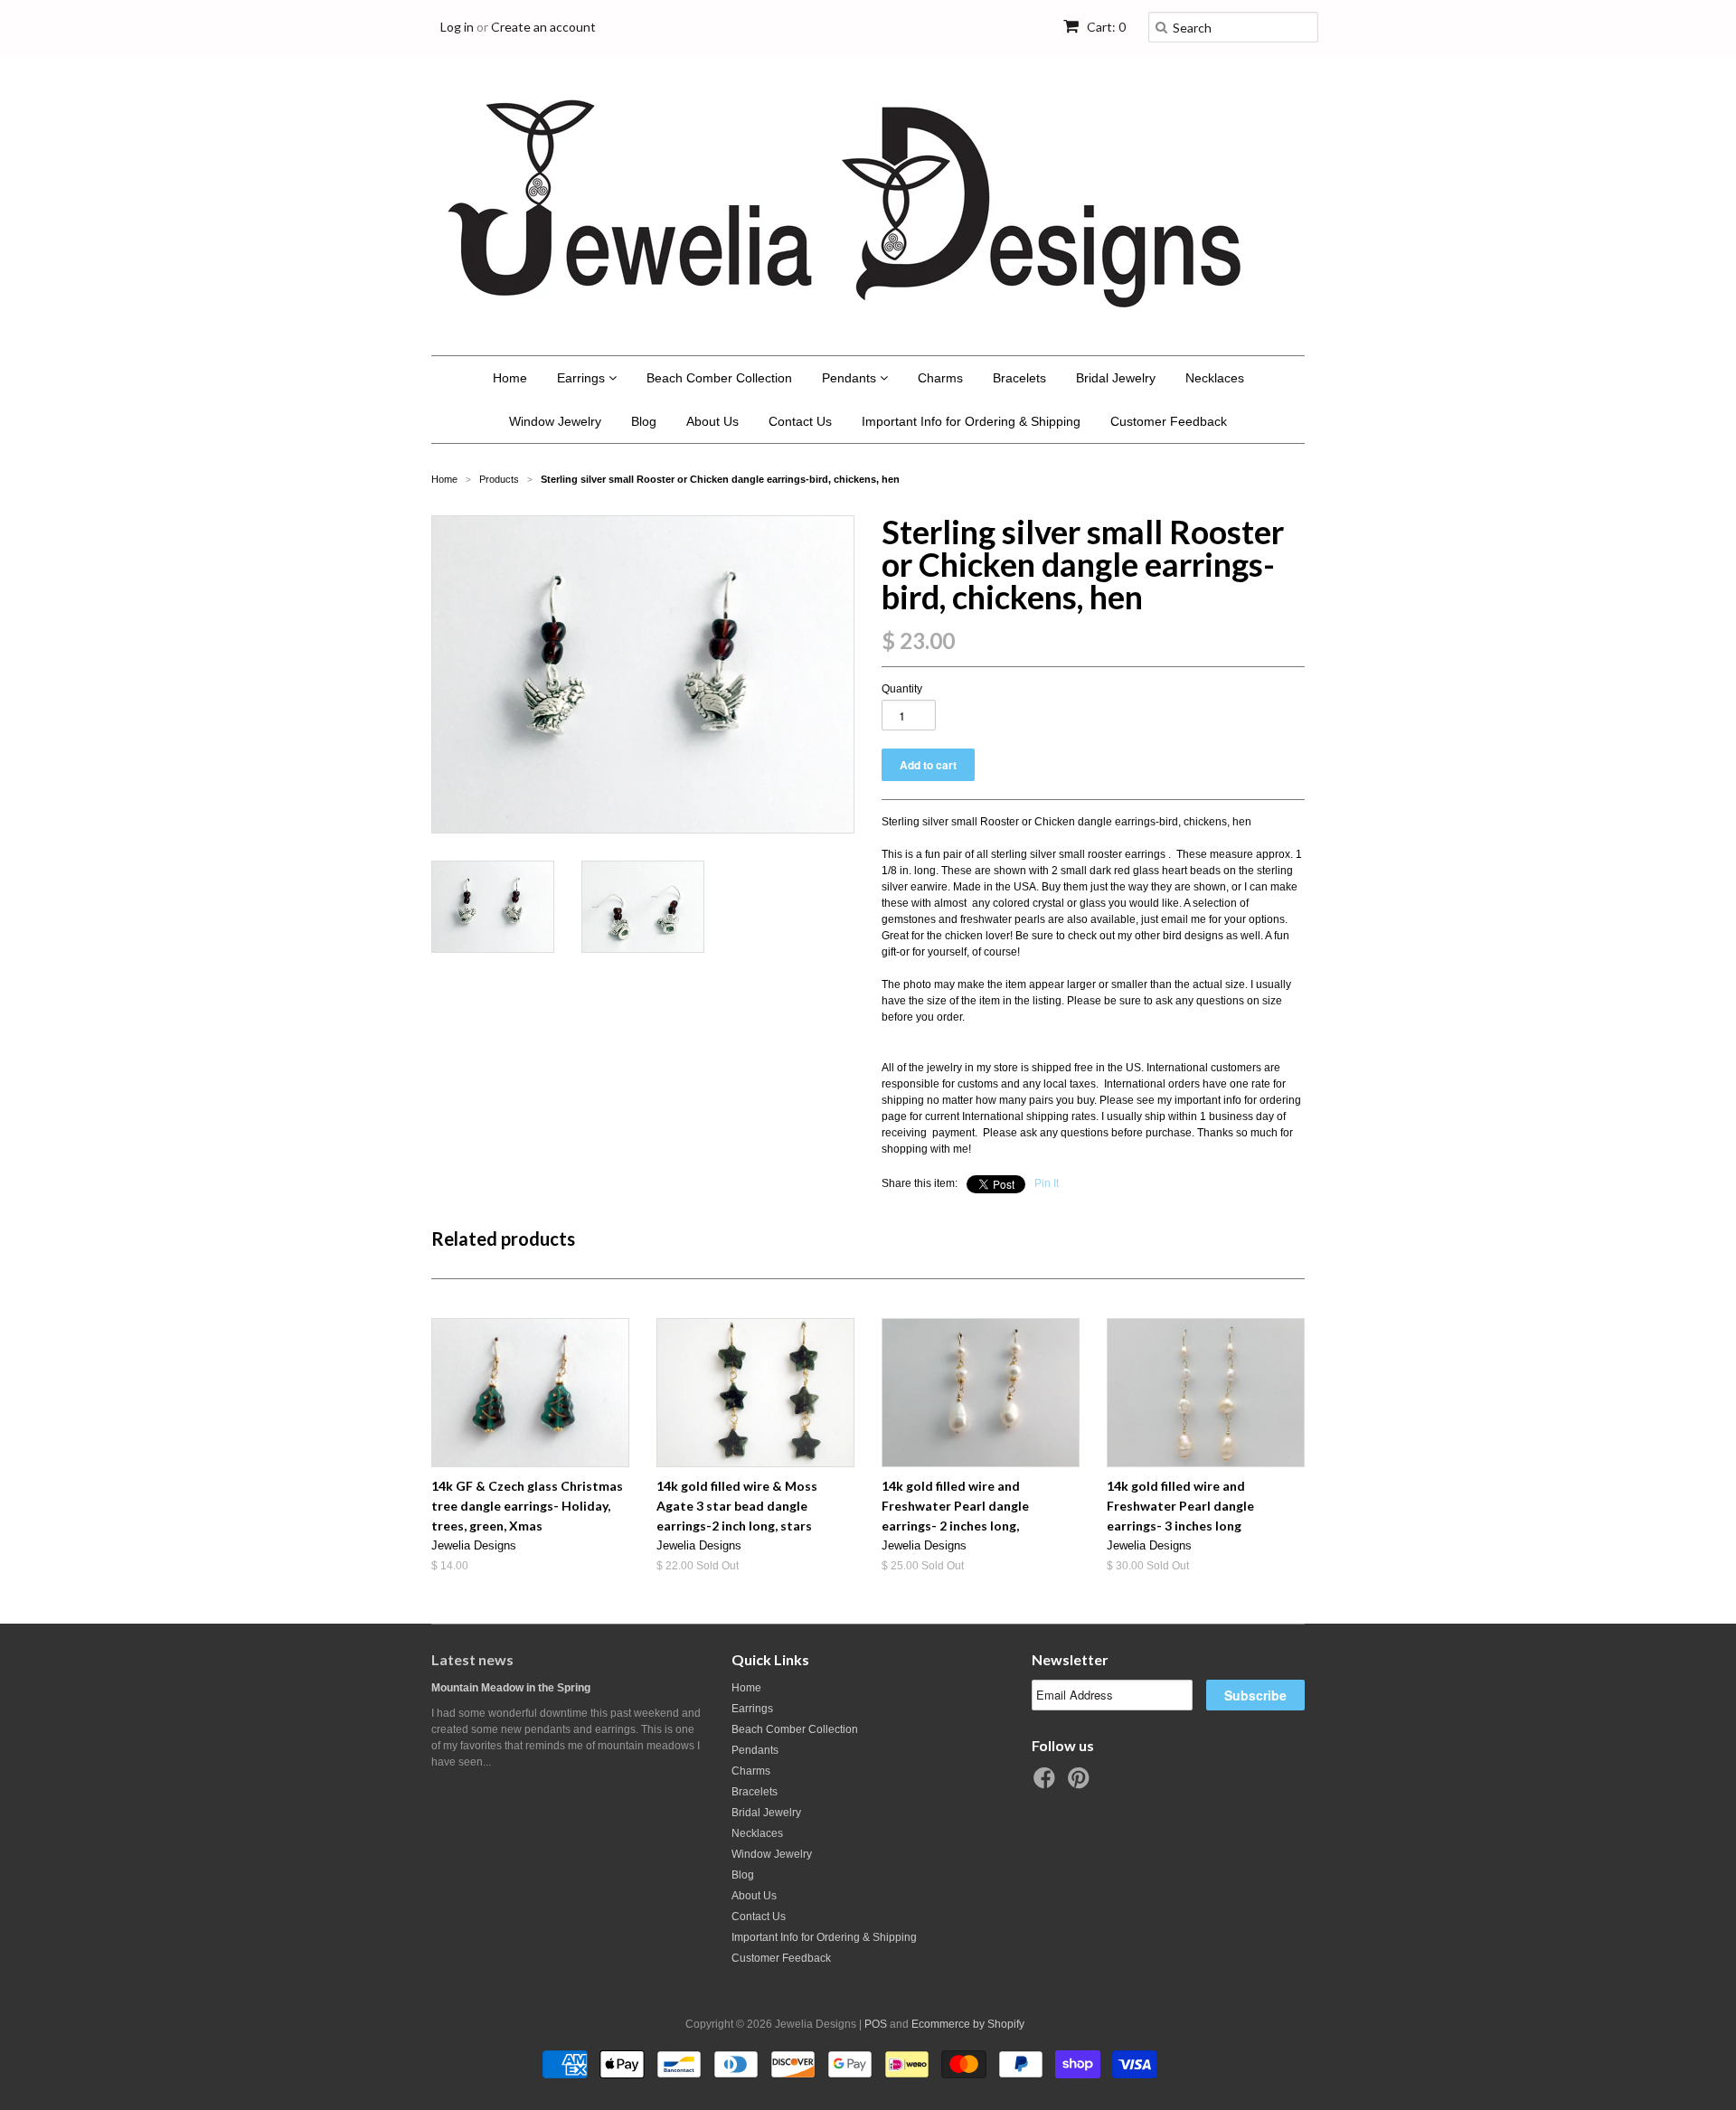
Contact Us (800, 421)
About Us (712, 421)
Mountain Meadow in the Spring (511, 1688)
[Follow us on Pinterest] (1081, 1784)
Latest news (472, 1659)
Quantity (902, 689)
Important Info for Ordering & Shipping (971, 421)
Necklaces (1215, 378)
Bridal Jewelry (1116, 378)
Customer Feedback (1169, 421)
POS (876, 2024)
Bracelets (1019, 378)
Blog (644, 421)
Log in (457, 27)
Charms (940, 378)
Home (510, 378)
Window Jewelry (555, 421)
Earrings (583, 378)
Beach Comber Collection (719, 378)
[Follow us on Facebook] (1047, 1784)
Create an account (543, 27)
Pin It (1047, 1183)
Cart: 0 (1105, 27)
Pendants (851, 378)
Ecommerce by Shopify (968, 2024)
